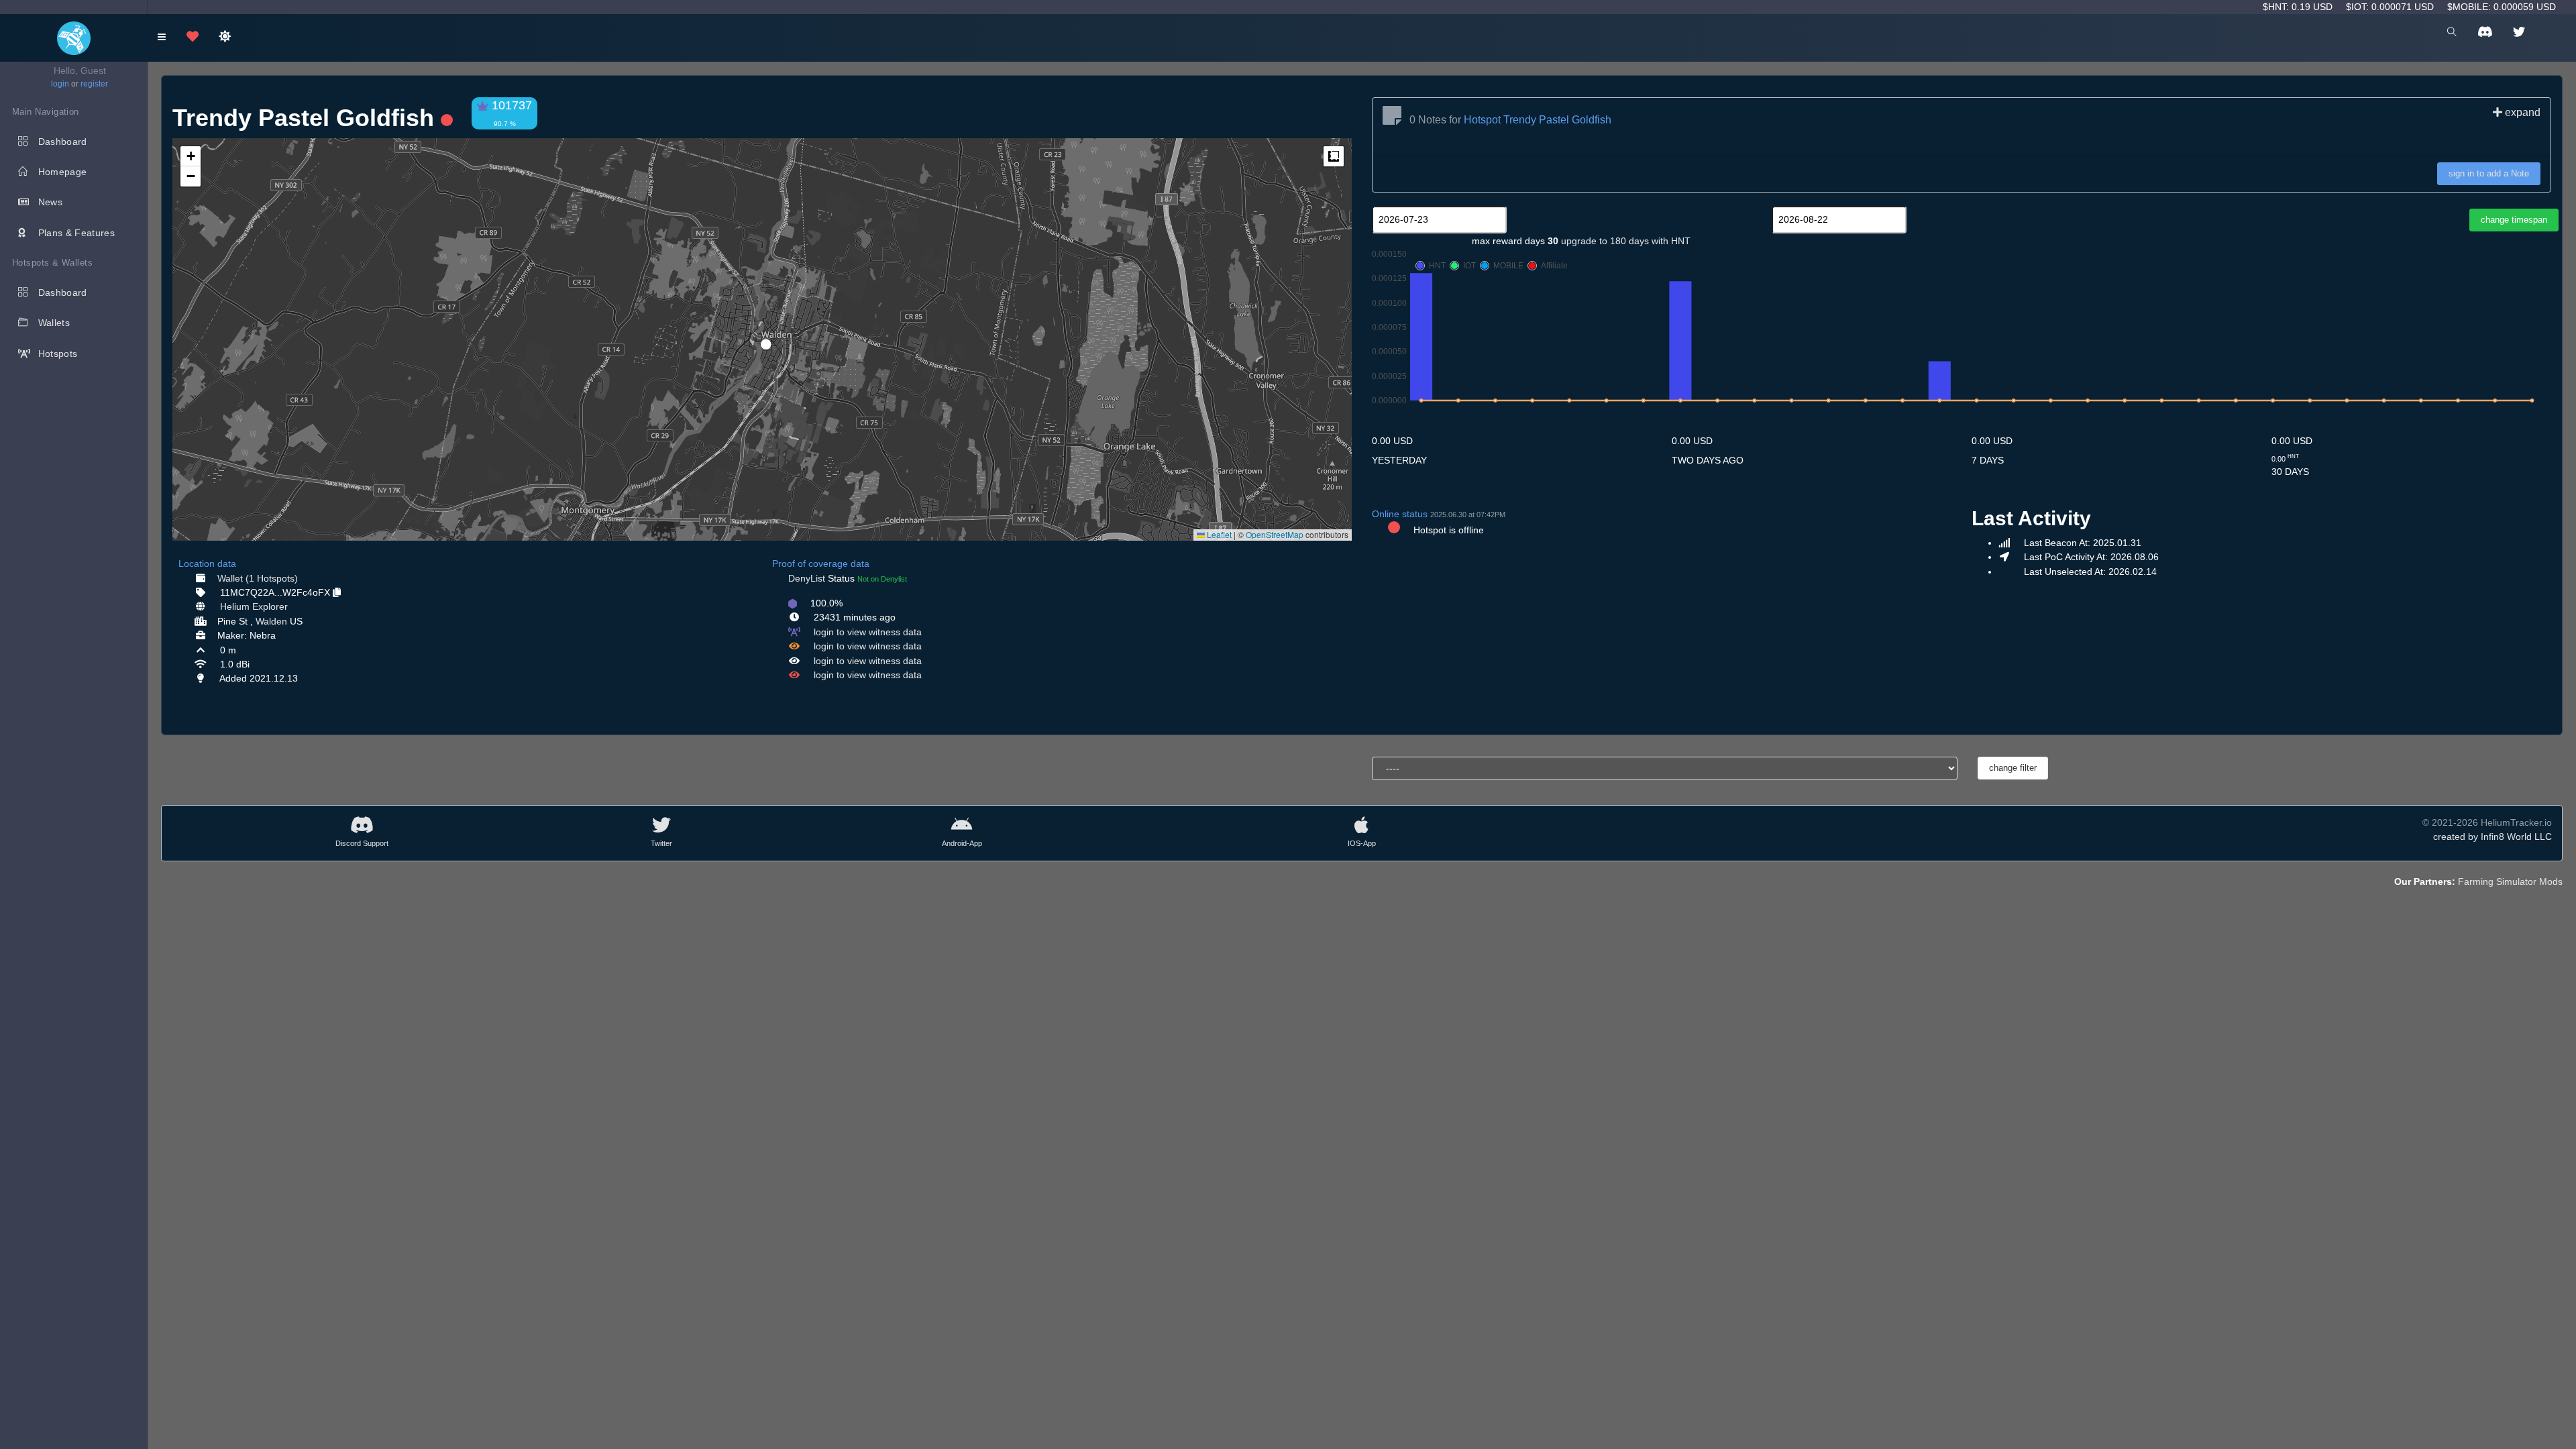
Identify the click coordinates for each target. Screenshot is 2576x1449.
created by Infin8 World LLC (2492, 837)
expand (2521, 112)
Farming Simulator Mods (2510, 881)
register (94, 84)
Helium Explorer (254, 606)
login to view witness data (868, 632)
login (60, 84)
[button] (761, 339)
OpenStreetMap (1275, 534)
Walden (271, 621)
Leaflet (1218, 534)
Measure (1334, 156)
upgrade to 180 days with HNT (1626, 241)
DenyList (807, 578)
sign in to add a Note (2489, 173)
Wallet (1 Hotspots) (258, 578)
